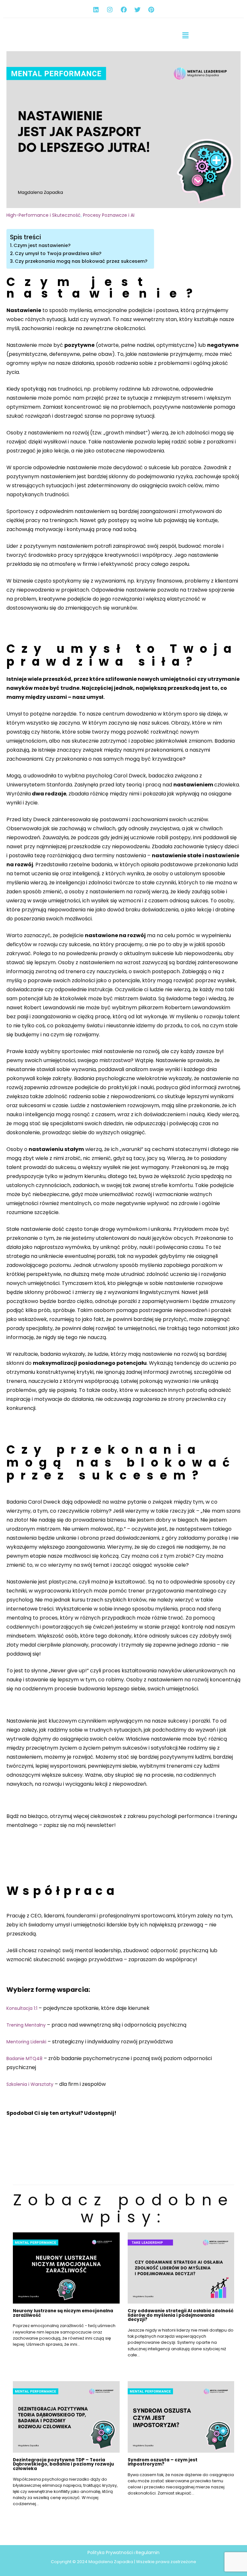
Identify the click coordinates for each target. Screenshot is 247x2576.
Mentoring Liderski (26, 2042)
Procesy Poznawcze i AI (109, 215)
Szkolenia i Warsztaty (30, 2084)
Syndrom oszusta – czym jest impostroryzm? (163, 2462)
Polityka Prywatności (110, 2552)
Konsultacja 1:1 (22, 2008)
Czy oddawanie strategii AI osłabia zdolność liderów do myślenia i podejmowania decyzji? (181, 2315)
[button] (185, 35)
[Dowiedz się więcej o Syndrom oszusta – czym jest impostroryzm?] (181, 2417)
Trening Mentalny (26, 2025)
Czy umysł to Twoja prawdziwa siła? (58, 253)
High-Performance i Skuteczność (44, 215)
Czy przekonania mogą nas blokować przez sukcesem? (81, 261)
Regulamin (148, 2552)
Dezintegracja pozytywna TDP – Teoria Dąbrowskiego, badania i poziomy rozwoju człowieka (63, 2464)
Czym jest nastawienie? (42, 245)
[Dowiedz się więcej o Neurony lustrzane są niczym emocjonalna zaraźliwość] (66, 2267)
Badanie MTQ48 (24, 2058)
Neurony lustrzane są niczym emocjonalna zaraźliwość (63, 2313)
